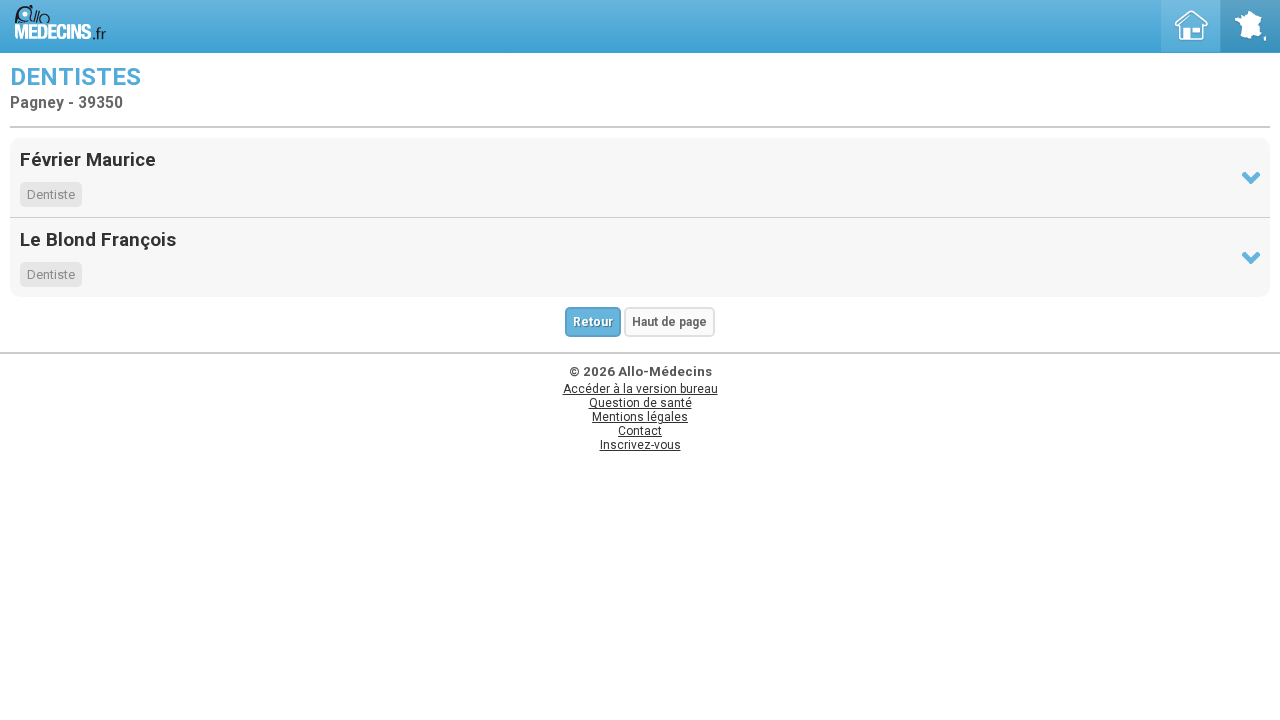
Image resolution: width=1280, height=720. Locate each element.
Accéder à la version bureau (640, 389)
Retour (593, 322)
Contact (640, 431)
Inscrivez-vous (640, 445)
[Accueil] (1191, 26)
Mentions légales (640, 417)
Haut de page (669, 322)
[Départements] (1250, 26)
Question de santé (640, 403)
